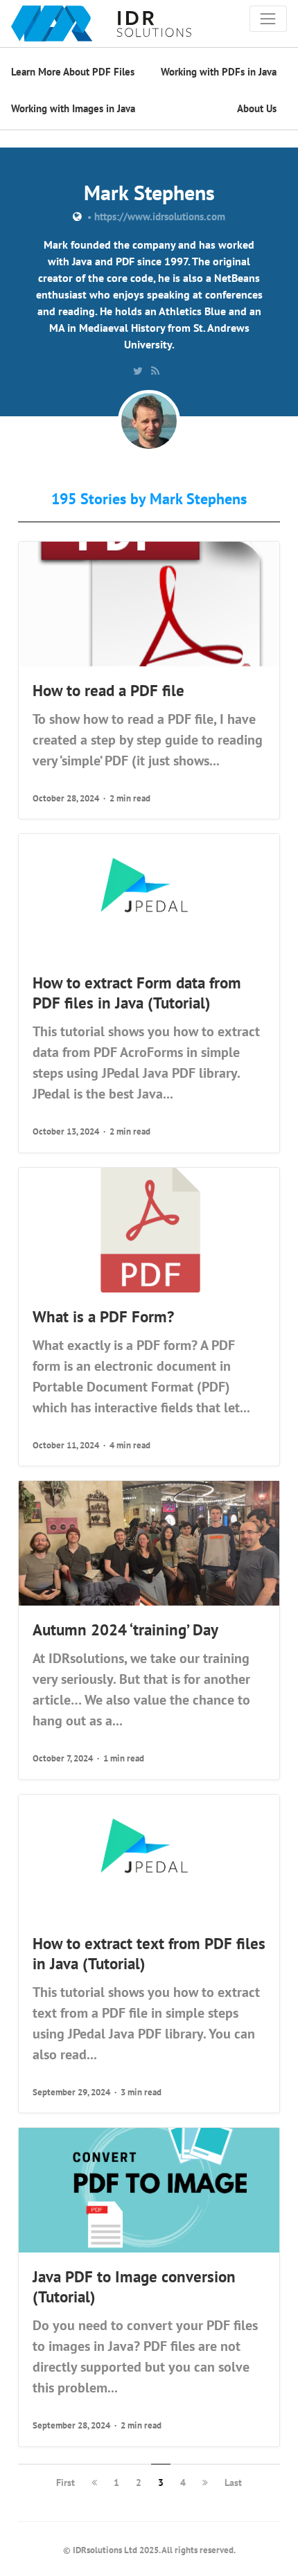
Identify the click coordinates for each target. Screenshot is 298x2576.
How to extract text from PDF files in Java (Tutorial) (149, 1953)
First (65, 2482)
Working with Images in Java (73, 108)
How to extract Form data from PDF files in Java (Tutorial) (137, 992)
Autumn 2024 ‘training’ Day (125, 1629)
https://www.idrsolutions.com (160, 216)
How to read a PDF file (108, 690)
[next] (205, 2482)
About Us (257, 108)
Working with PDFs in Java (219, 72)
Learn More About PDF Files (73, 72)
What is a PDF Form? (103, 1316)
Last (233, 2482)
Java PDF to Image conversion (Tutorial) (134, 2286)
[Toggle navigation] (268, 19)
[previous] (94, 2482)
